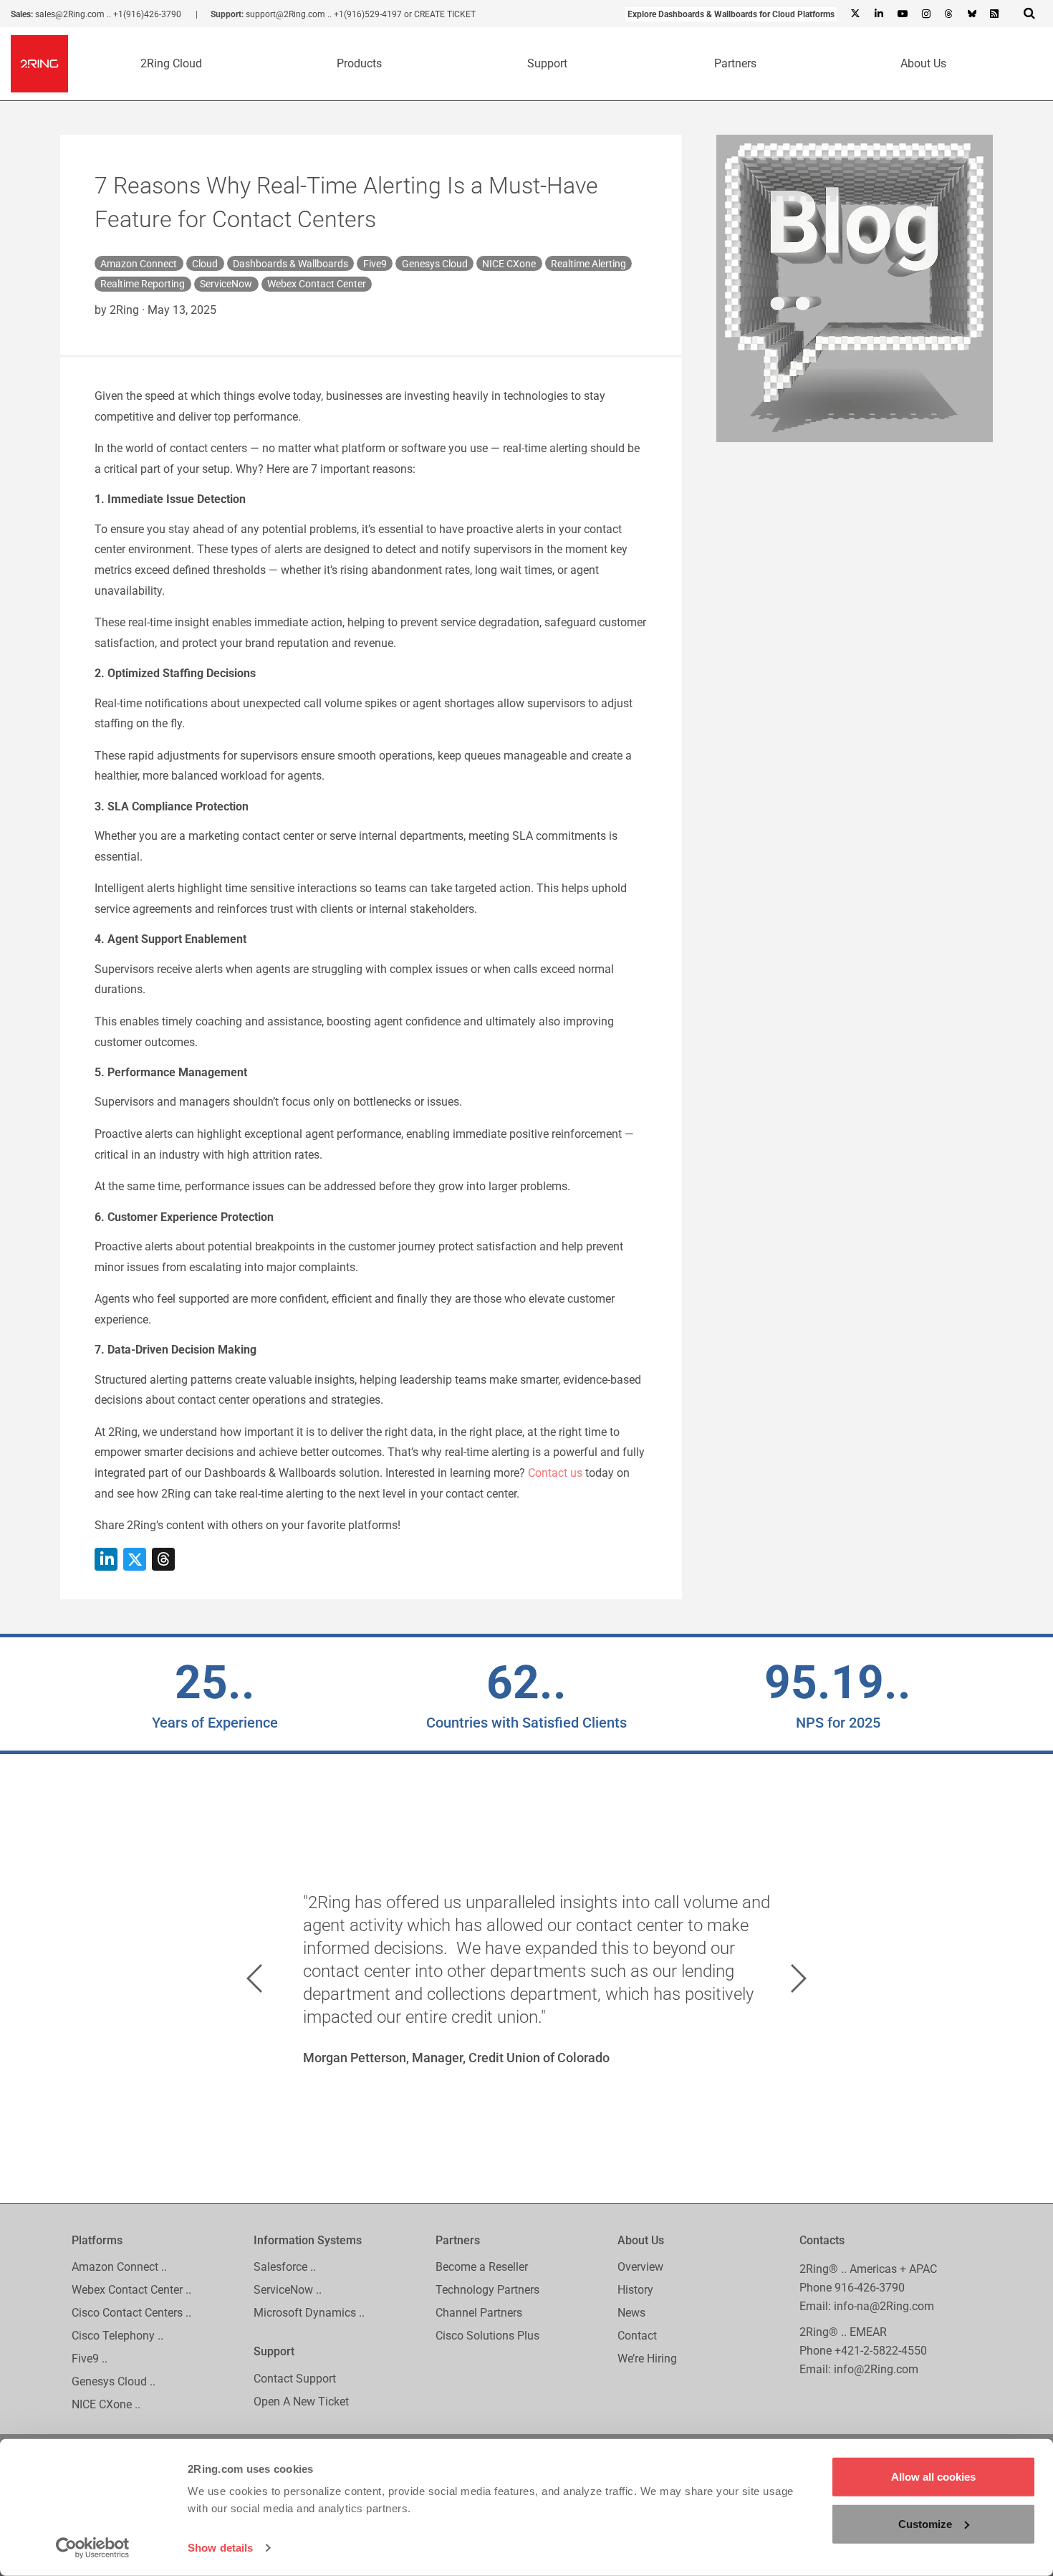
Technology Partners (487, 2290)
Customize (925, 2523)
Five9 (375, 264)
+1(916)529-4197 (368, 14)
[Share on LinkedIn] (106, 1559)
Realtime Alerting (588, 264)
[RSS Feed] (994, 14)
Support (547, 63)
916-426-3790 (870, 2288)
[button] (254, 1978)
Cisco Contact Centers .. (131, 2313)
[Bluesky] (971, 14)
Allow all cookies (933, 2477)
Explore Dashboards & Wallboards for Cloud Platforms (731, 14)
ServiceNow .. (288, 2290)
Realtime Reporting (143, 284)
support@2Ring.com (285, 14)
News (631, 2313)
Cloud (205, 264)
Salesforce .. (285, 2268)
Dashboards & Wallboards (290, 264)
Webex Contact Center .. (131, 2290)
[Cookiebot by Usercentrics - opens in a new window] (93, 2548)
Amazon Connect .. (119, 2268)
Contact (637, 2336)
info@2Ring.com (876, 2369)
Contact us (555, 1473)
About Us (923, 63)
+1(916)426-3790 (147, 14)
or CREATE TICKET (440, 14)
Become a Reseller (482, 2268)
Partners (735, 63)
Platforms (97, 2240)
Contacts (822, 2240)
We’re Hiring (647, 2359)
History (635, 2290)
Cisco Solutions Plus (487, 2336)
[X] (855, 14)
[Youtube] (902, 14)
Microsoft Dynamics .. (309, 2313)
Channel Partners (479, 2313)
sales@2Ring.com (70, 14)
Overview (640, 2268)
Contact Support (295, 2379)
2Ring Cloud (171, 63)
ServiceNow (226, 284)
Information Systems (308, 2240)
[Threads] (948, 14)
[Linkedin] (878, 14)
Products (359, 63)
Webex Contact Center (317, 284)
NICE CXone (509, 264)
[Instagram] (925, 14)
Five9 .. (90, 2359)
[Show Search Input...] (1029, 13)
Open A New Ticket (301, 2402)
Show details (220, 2548)
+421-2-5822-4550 (881, 2351)
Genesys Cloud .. (114, 2381)
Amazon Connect (139, 264)
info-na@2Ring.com (884, 2306)
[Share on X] (135, 1559)
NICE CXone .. (106, 2404)
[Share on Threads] (163, 1559)
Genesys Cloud (435, 264)
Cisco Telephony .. (117, 2336)
